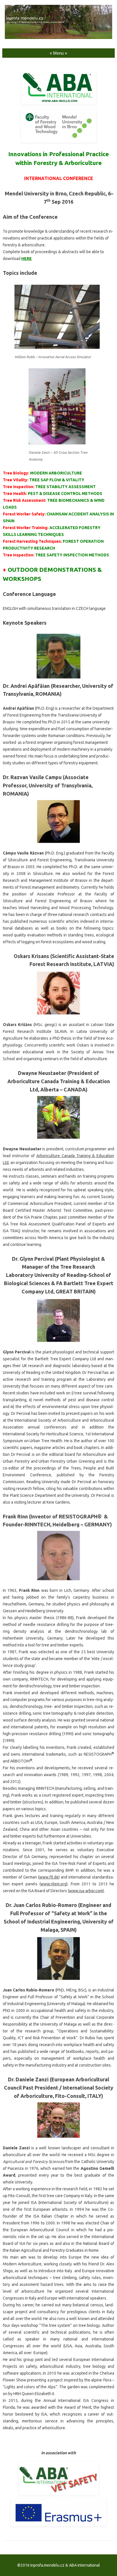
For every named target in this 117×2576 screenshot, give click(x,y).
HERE (27, 259)
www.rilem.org (54, 1884)
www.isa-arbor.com (86, 1891)
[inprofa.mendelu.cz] (58, 38)
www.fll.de (49, 1877)
